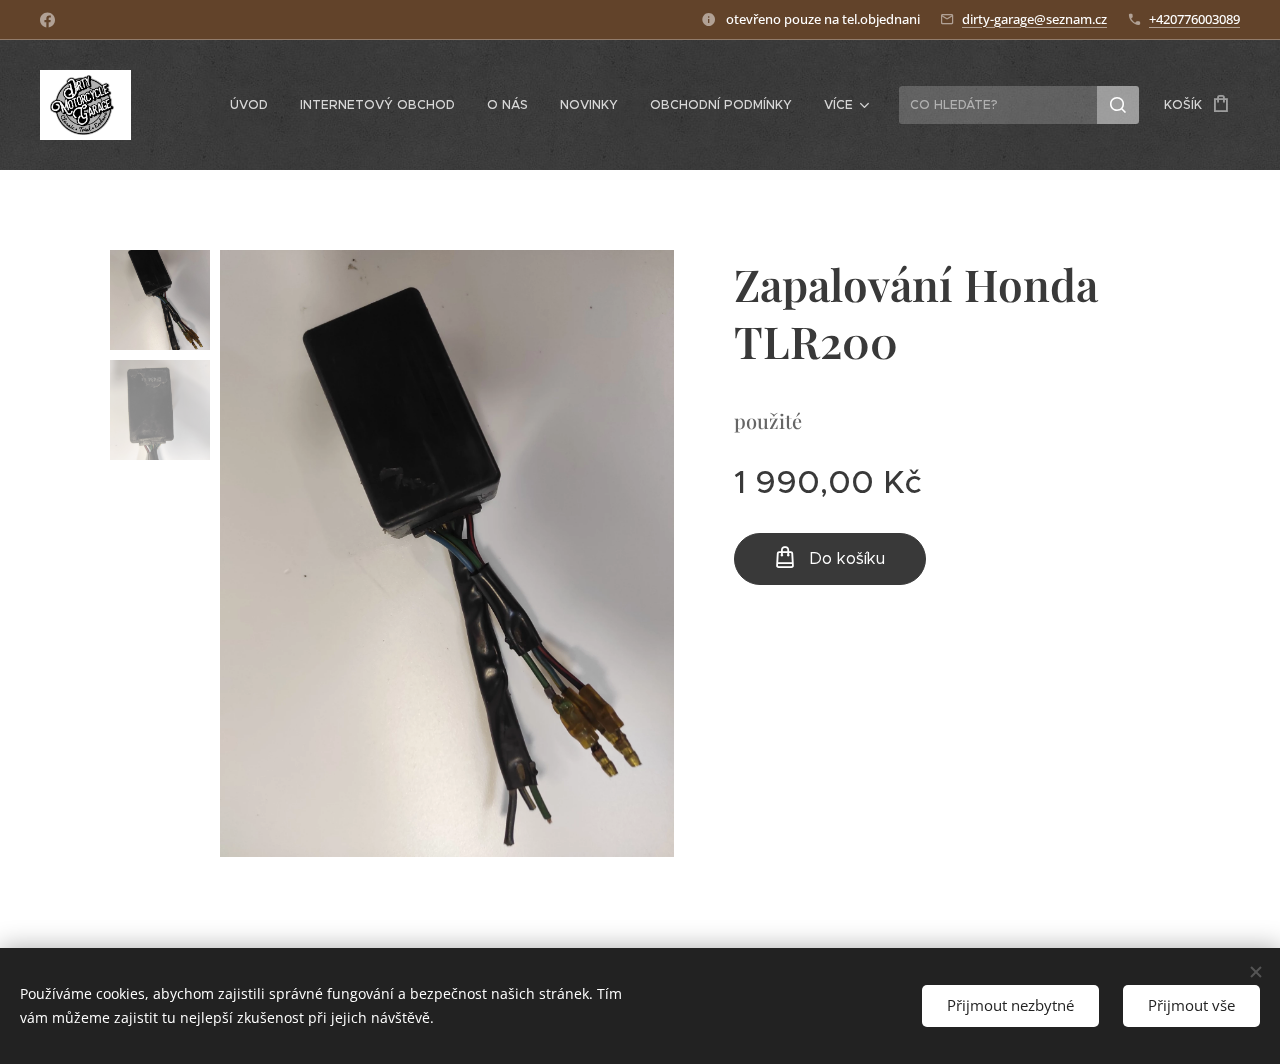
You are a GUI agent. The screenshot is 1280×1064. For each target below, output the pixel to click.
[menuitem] (254, 105)
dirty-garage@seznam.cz (1034, 19)
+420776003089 (1194, 19)
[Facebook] (47, 20)
